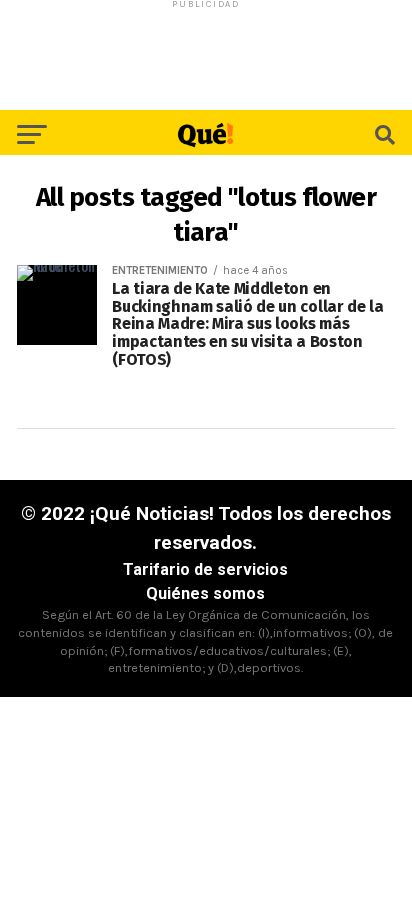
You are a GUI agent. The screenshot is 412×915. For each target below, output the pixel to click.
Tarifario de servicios (205, 569)
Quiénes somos (205, 593)
